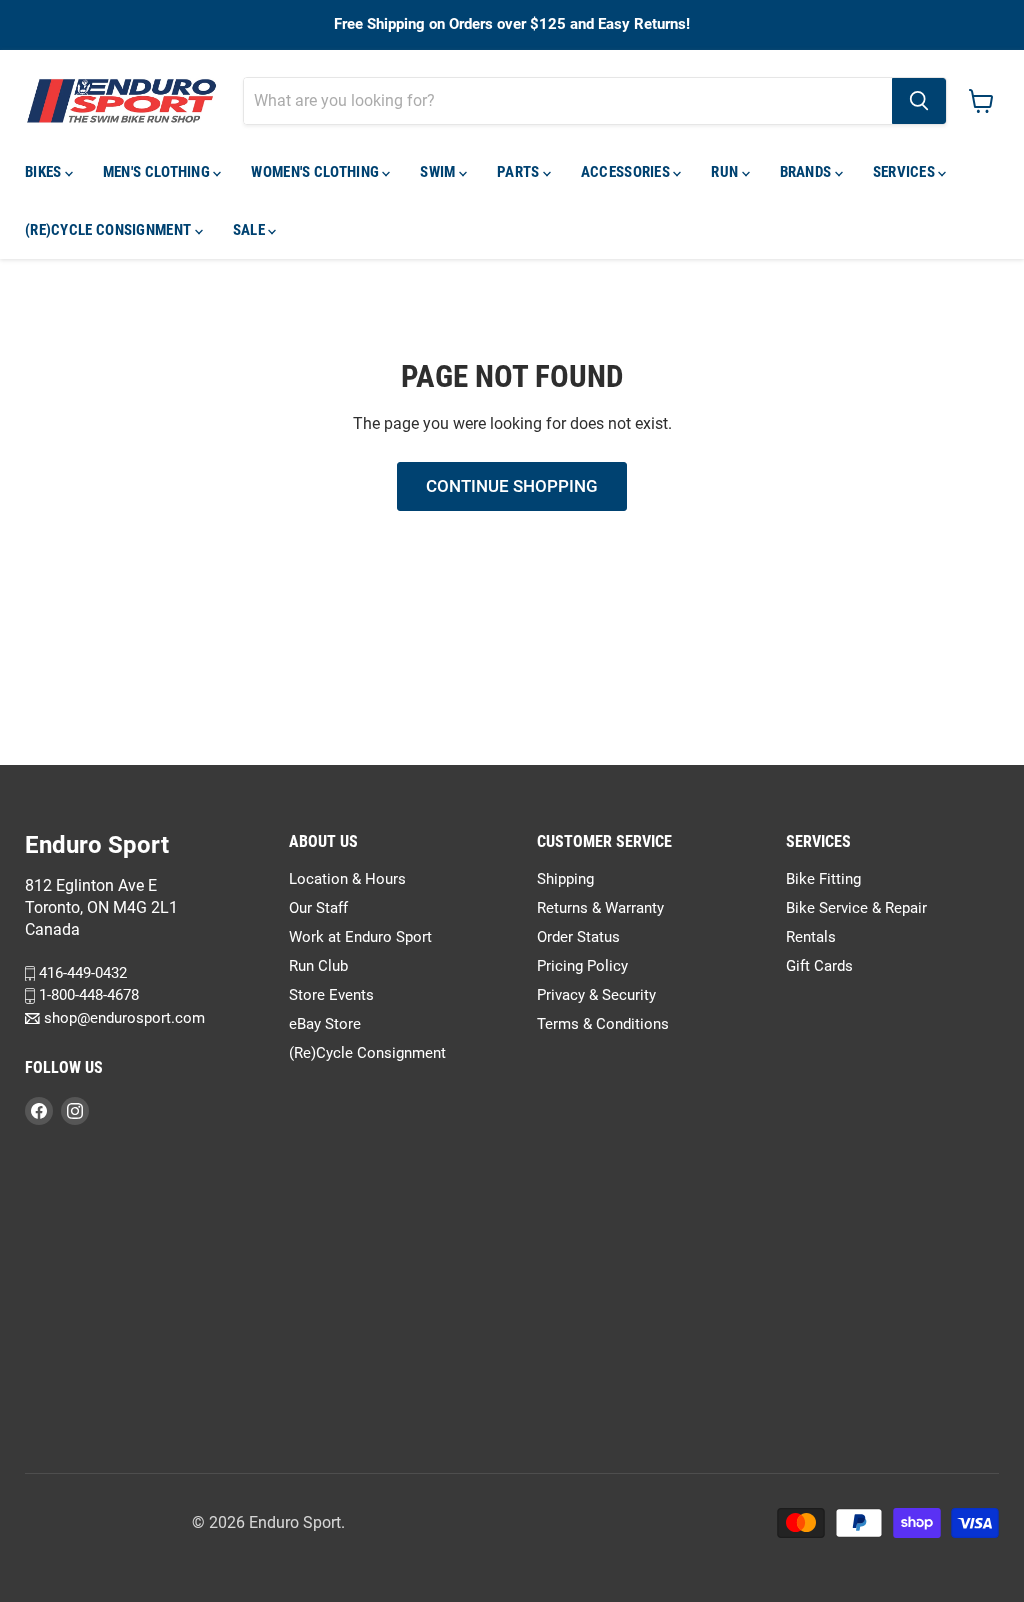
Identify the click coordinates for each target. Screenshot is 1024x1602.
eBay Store (325, 1024)
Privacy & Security (596, 995)
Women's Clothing (316, 172)
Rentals (811, 937)
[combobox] (568, 101)
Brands (807, 172)
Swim (439, 172)
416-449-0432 (81, 973)
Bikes (45, 172)
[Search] (919, 101)
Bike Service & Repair (856, 908)
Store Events (331, 995)
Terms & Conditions (603, 1024)
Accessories (627, 172)
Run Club (318, 966)
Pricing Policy (582, 966)
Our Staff (318, 908)
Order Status (578, 937)
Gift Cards (819, 966)
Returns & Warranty (600, 908)
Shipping (565, 879)
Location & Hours (347, 879)
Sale (251, 230)
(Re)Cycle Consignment (110, 230)
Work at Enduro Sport (360, 937)
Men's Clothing (158, 172)
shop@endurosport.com (122, 1018)
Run (726, 172)
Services (906, 172)
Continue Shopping (512, 486)
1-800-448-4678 (87, 996)
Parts (520, 172)
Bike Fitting (823, 879)
